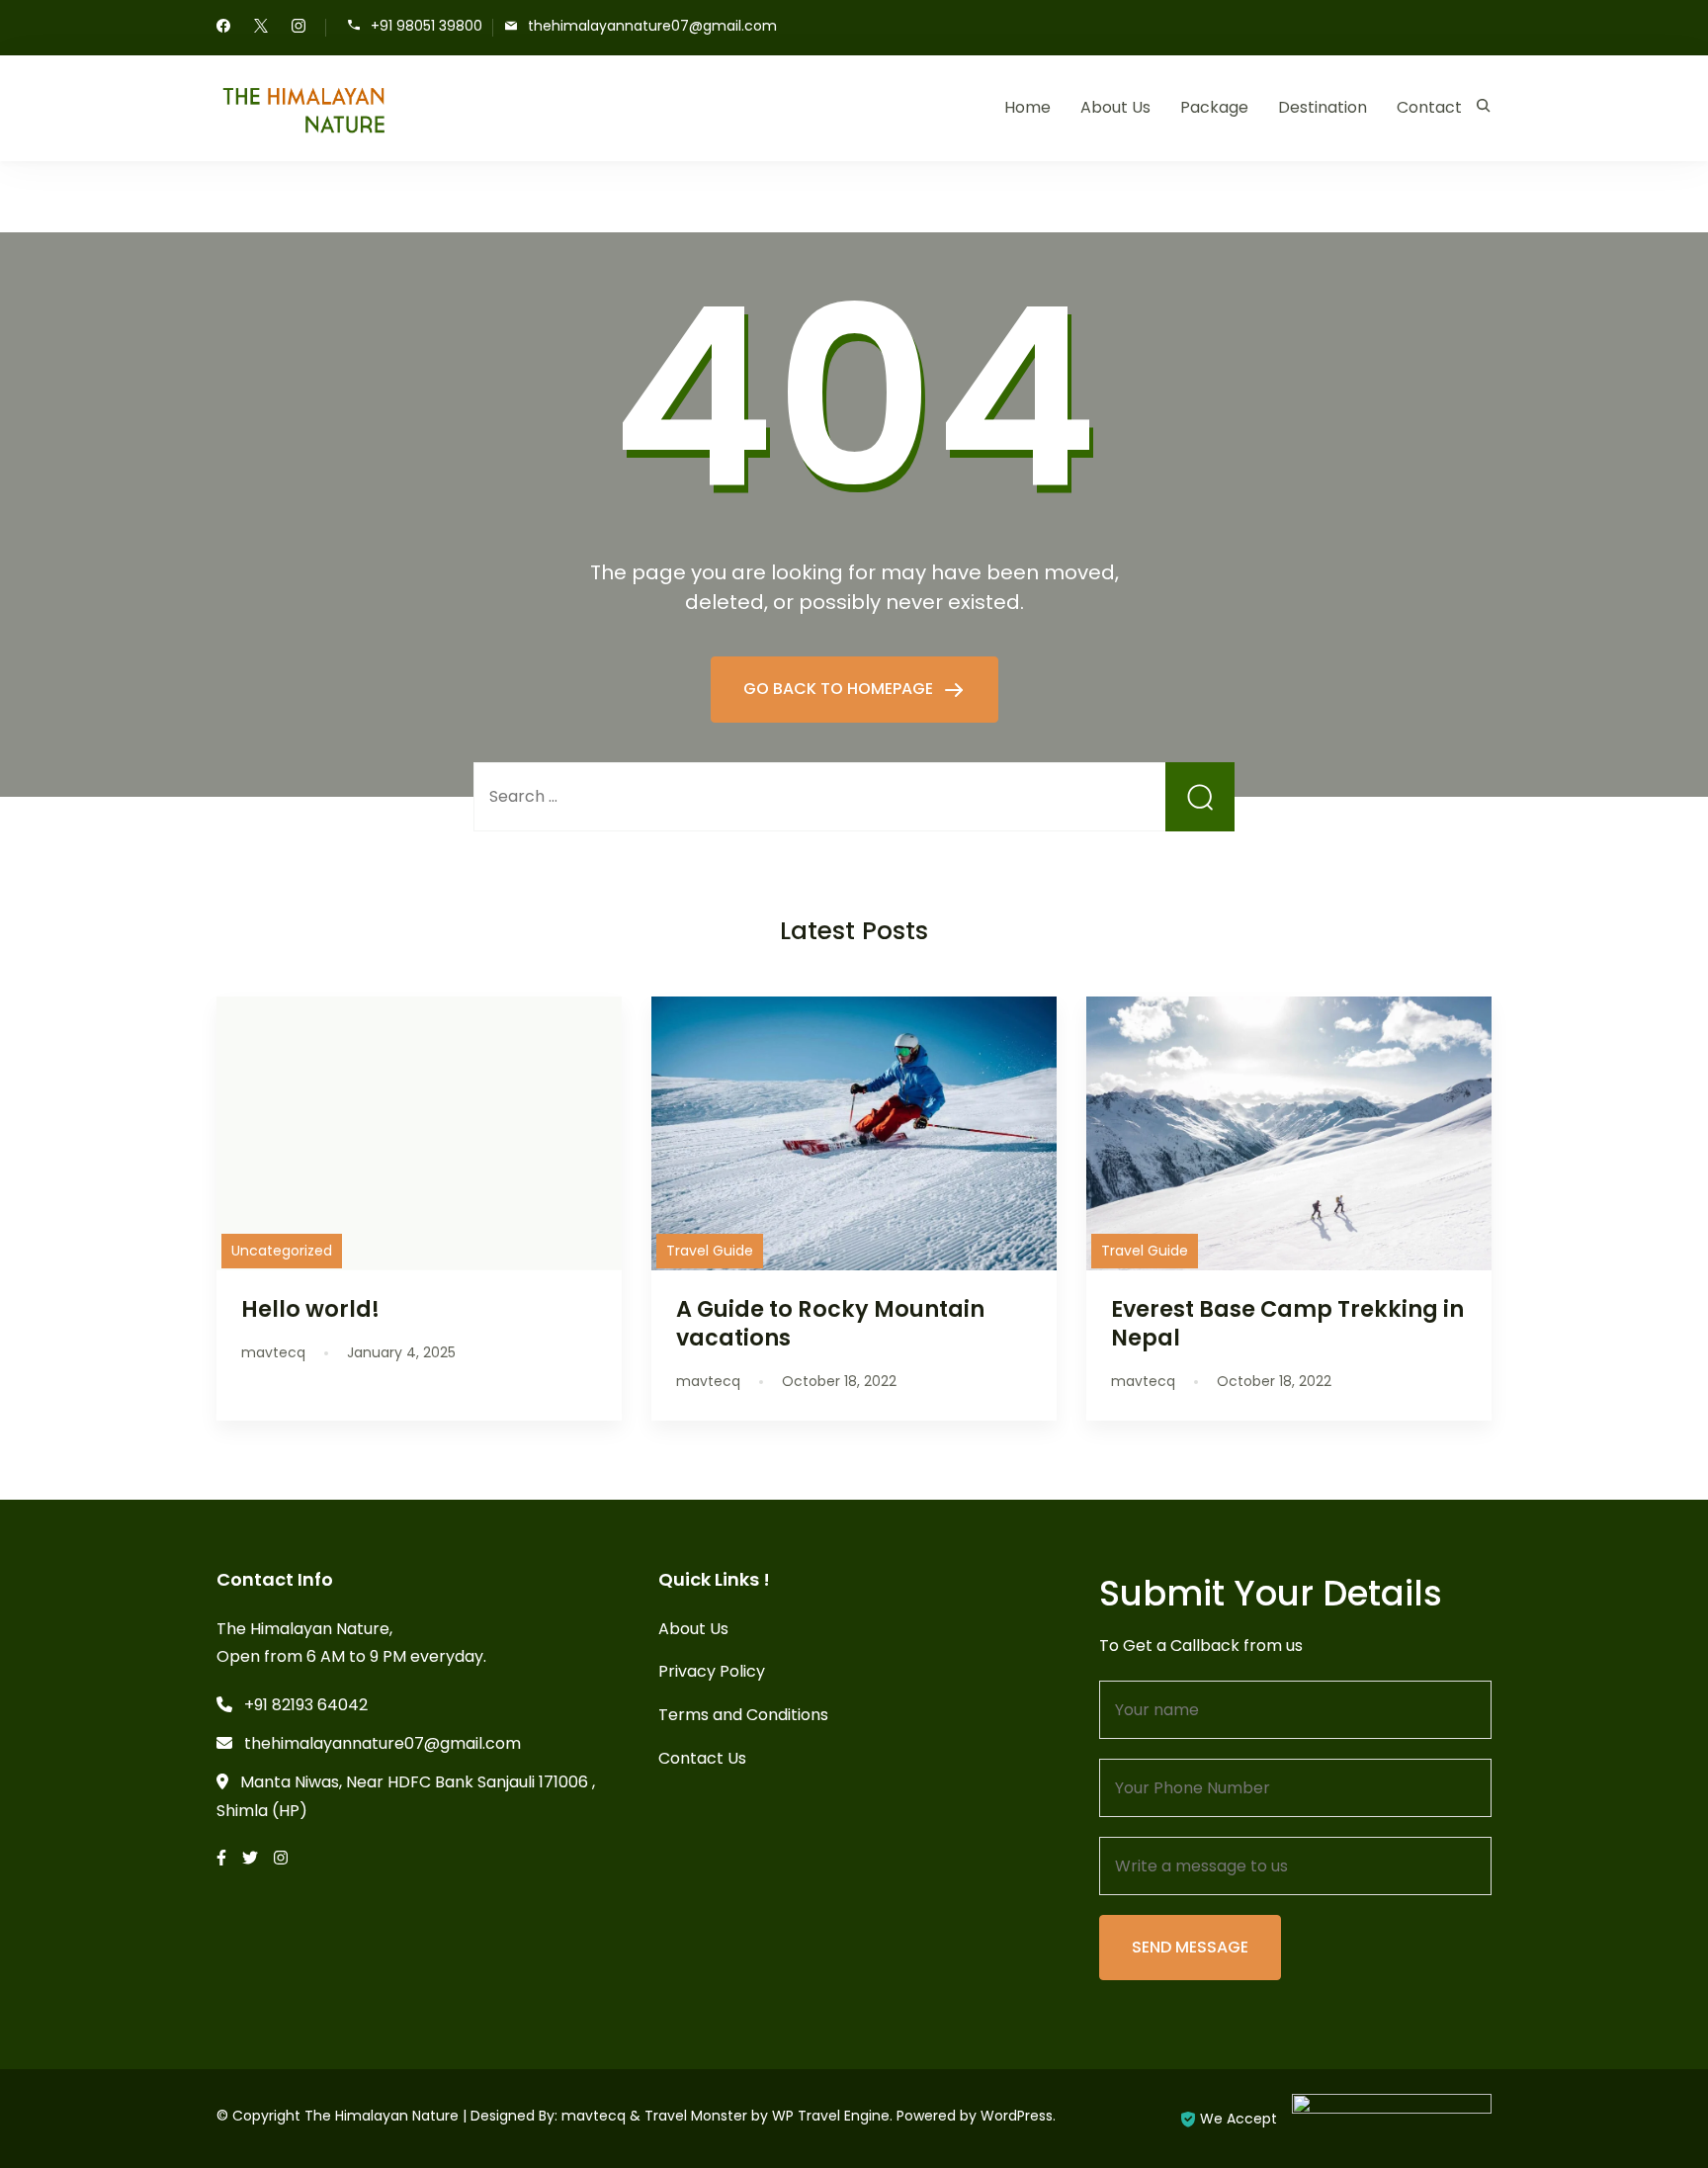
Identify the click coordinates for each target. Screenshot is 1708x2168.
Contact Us (702, 1758)
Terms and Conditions (743, 1715)
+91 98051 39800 (427, 26)
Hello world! (310, 1309)
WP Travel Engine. (832, 2116)
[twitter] (261, 28)
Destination (1323, 107)
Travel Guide (710, 1251)
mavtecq (594, 2116)
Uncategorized (282, 1251)
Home (1027, 107)
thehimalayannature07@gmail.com (652, 26)
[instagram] (299, 28)
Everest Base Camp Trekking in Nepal (1287, 1323)
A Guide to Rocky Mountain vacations (830, 1323)
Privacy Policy (712, 1671)
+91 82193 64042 (306, 1705)
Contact (1429, 107)
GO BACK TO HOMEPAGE (840, 689)
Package (1214, 107)
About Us (1115, 107)
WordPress (1017, 2116)
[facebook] (223, 28)
